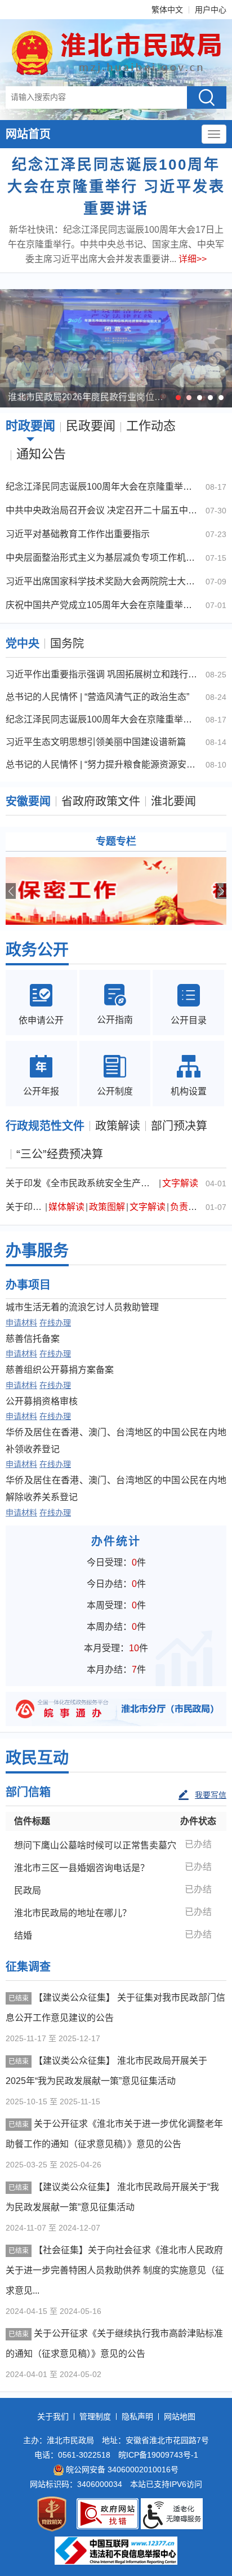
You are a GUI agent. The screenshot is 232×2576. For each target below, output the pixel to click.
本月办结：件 (116, 1670)
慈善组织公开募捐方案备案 (60, 1370)
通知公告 (41, 454)
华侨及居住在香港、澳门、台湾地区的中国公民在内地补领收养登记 (116, 1441)
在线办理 (55, 1323)
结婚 (23, 1936)
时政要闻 (30, 426)
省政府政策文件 (101, 801)
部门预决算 (179, 1126)
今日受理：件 (116, 1562)
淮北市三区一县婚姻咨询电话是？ (82, 1868)
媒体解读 (66, 1207)
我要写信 (211, 1795)
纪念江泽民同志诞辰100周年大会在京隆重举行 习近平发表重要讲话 (116, 187)
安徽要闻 (28, 801)
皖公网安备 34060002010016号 (122, 2469)
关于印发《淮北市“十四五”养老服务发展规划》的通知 (25, 1207)
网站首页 (28, 134)
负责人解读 (193, 1207)
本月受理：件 (116, 1648)
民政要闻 (91, 426)
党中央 (23, 644)
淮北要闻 (173, 801)
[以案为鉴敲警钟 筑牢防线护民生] (116, 348)
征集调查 (28, 1967)
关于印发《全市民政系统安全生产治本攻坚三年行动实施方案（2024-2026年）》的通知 (82, 1183)
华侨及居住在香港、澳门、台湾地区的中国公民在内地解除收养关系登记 (116, 1489)
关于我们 (53, 2417)
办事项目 (28, 1285)
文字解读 (180, 1183)
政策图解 (107, 1207)
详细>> (193, 259)
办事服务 (37, 1251)
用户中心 (211, 10)
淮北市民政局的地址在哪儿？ (73, 1913)
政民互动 (37, 1758)
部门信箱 (28, 1792)
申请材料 (21, 1323)
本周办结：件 (116, 1627)
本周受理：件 (116, 1605)
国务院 (67, 644)
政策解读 (118, 1126)
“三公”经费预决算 (60, 1154)
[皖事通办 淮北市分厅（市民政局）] (116, 1708)
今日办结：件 (116, 1584)
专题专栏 (116, 841)
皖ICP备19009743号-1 (158, 2455)
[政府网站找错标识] (108, 2514)
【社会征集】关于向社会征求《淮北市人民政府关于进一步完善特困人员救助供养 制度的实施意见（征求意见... (115, 2270)
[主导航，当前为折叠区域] (214, 134)
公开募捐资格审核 (42, 1401)
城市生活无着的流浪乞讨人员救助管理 (82, 1307)
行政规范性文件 (45, 1126)
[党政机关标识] (52, 2514)
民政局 (28, 1890)
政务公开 (37, 950)
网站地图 (180, 2417)
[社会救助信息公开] (116, 891)
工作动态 (151, 426)
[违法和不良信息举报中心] (116, 2551)
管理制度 (95, 2417)
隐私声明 (137, 2417)
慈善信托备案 (33, 1339)
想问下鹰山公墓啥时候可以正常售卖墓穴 (95, 1845)
